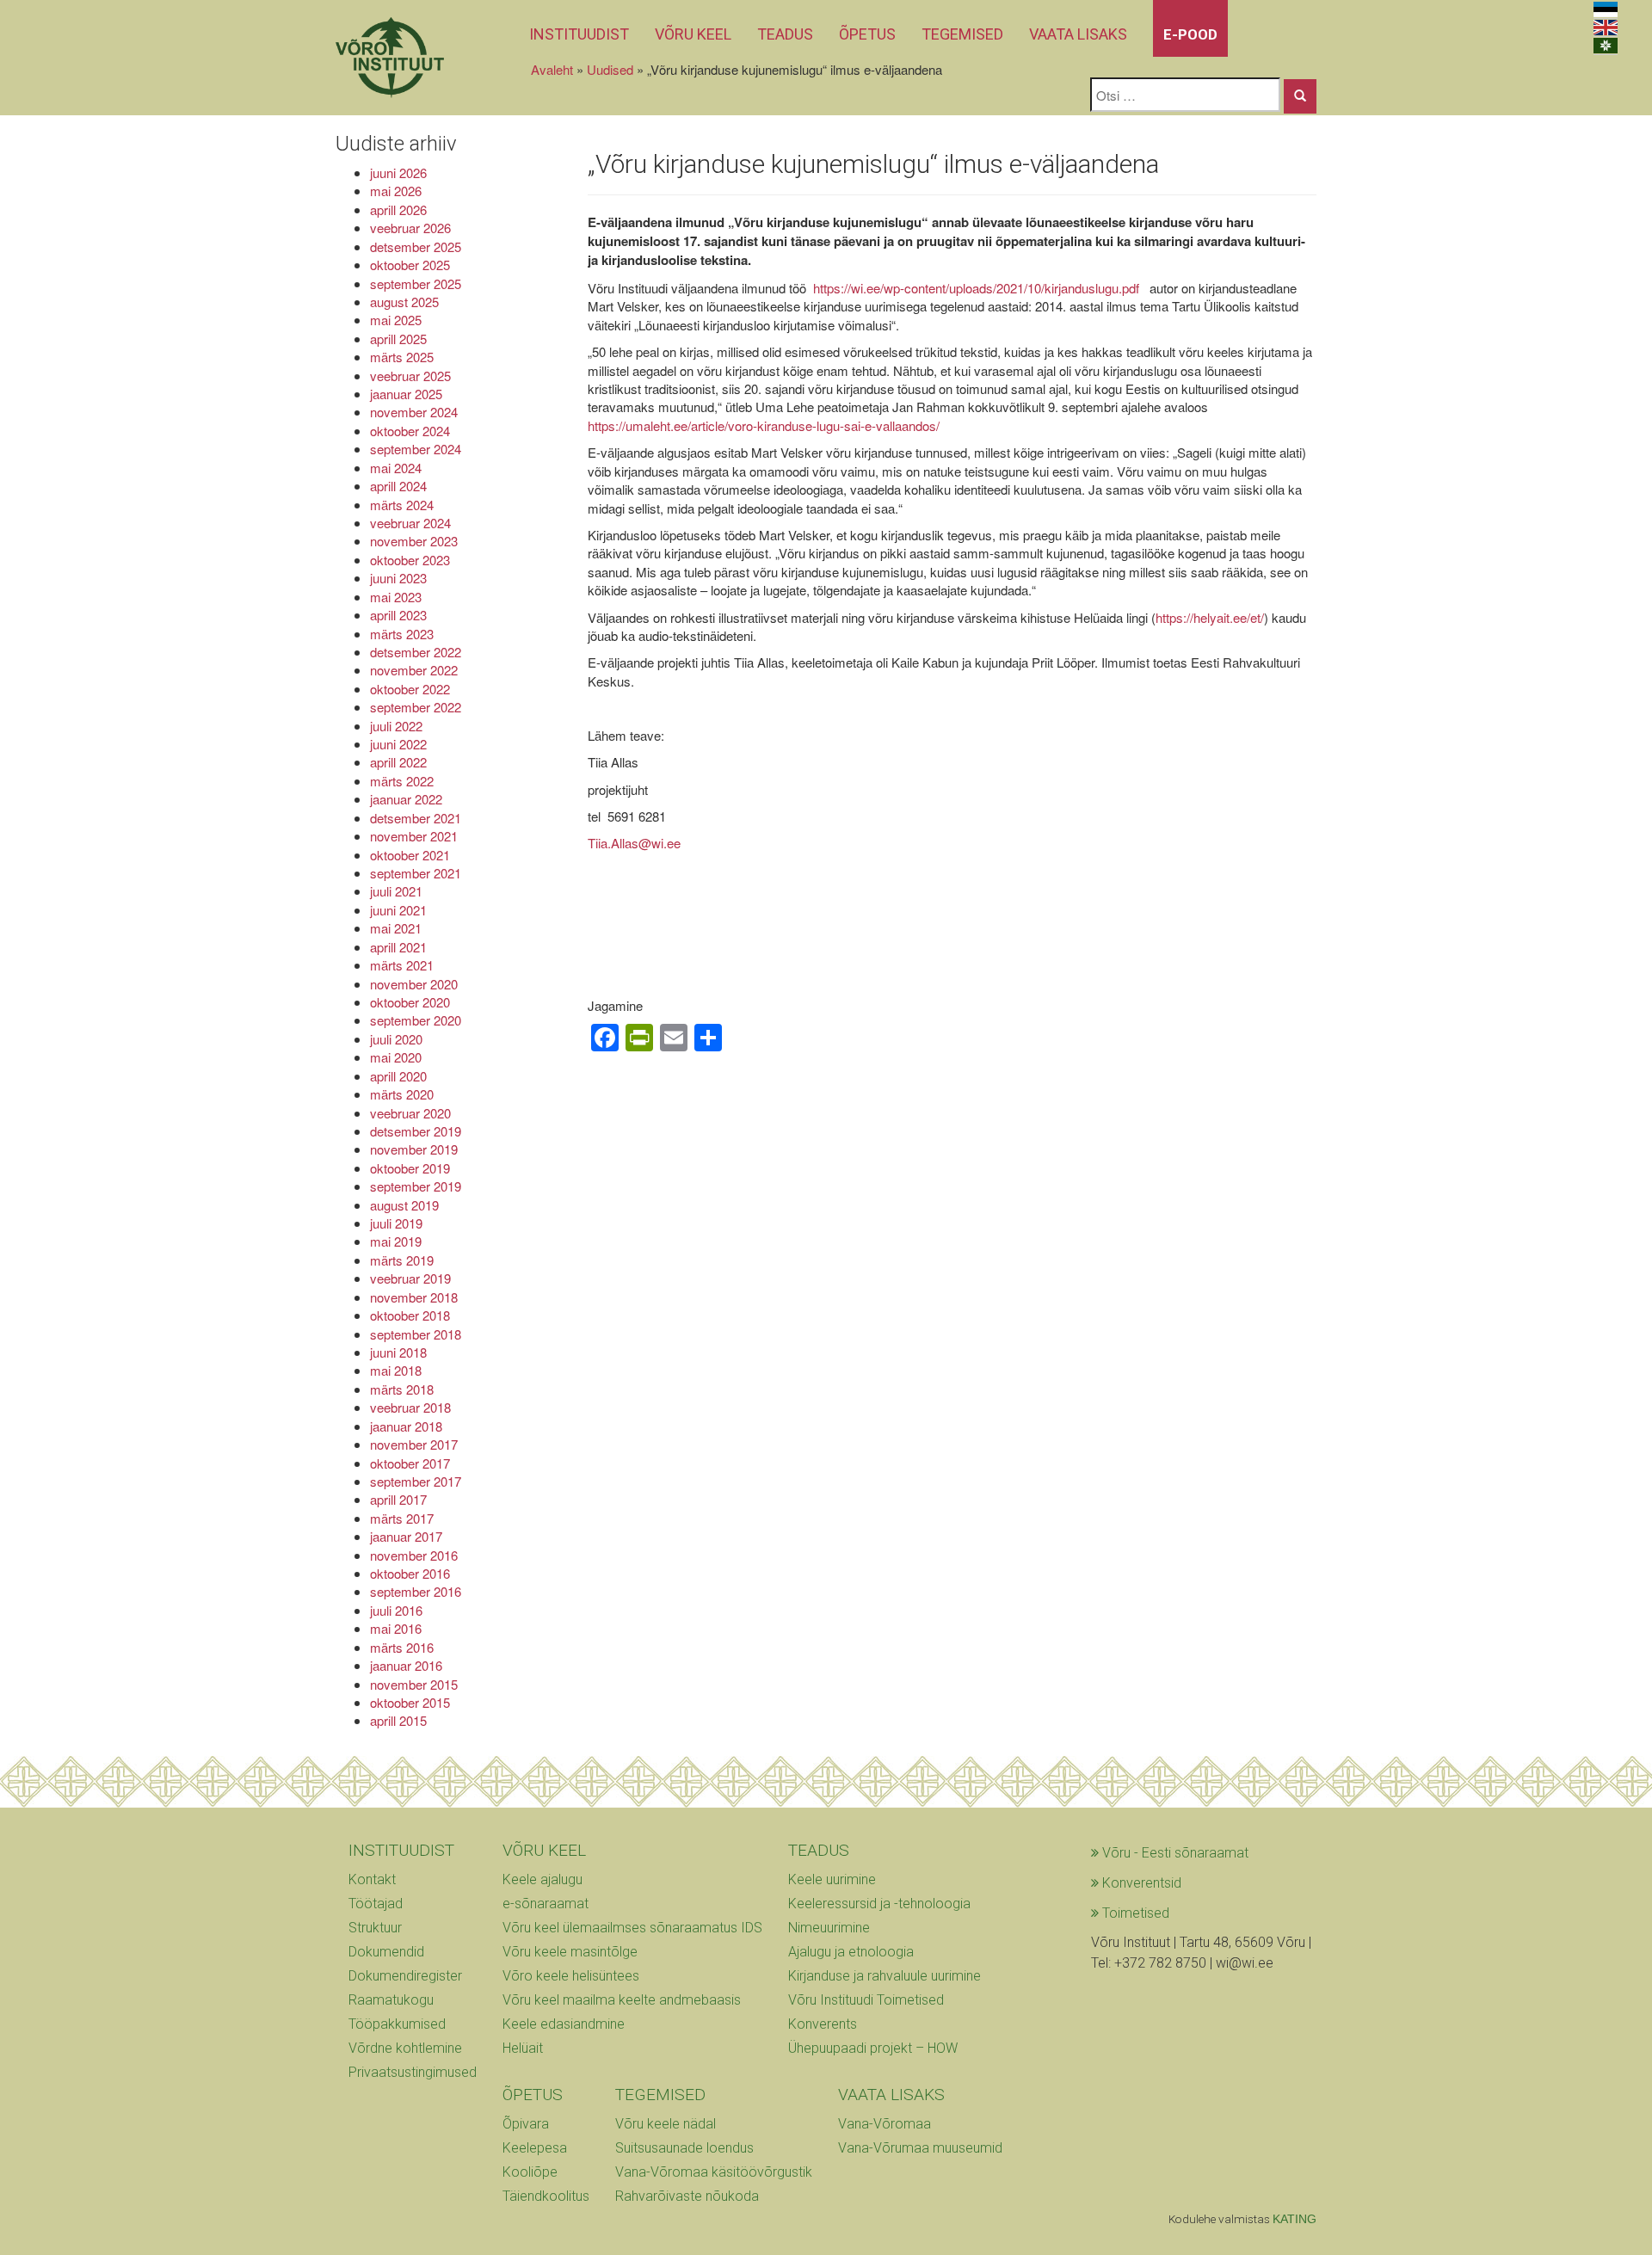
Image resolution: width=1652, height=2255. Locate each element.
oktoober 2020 (410, 1002)
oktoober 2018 (410, 1315)
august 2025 (404, 302)
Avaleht (552, 69)
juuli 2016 (396, 1610)
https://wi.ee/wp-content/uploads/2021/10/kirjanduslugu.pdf (978, 288)
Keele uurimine (832, 1879)
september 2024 (416, 449)
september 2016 (416, 1591)
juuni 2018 (398, 1352)
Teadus (785, 34)
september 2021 (416, 873)
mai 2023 (396, 597)
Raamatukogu (391, 2000)
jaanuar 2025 (406, 394)
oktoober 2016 (410, 1573)
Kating (1294, 2219)
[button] (1300, 96)
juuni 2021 (398, 910)
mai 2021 (396, 928)
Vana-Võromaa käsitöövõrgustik (714, 2172)
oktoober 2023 (410, 560)
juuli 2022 (396, 726)
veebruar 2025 (410, 376)
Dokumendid (386, 1952)
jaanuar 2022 (406, 799)
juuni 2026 (398, 173)
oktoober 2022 (410, 689)
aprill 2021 (398, 947)
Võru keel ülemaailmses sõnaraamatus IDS (632, 1928)
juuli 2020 (396, 1039)
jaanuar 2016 (406, 1665)
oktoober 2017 (410, 1463)
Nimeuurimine (829, 1928)
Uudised (610, 69)
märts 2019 (402, 1260)
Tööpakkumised (397, 2024)
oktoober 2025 (410, 265)
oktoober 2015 (410, 1702)
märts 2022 (402, 781)
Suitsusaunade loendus (684, 2148)
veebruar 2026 (410, 228)
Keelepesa (535, 2148)
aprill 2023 (398, 615)
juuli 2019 (396, 1223)
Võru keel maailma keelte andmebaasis (622, 2000)
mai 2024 (396, 468)
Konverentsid (1140, 1883)
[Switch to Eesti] (1606, 10)
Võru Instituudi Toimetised (866, 2000)
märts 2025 (402, 357)
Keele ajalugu (542, 1879)
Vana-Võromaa (885, 2124)
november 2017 (414, 1444)
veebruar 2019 (410, 1278)
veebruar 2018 (410, 1407)
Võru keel (693, 34)
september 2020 (416, 1020)
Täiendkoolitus (546, 2196)
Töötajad (376, 1904)
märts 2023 (402, 634)
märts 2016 (402, 1647)
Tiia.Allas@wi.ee (634, 843)
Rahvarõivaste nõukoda (687, 2196)
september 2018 (416, 1334)
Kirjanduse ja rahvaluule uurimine (885, 1976)
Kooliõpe (530, 2172)
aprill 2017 (398, 1499)
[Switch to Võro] (1606, 46)
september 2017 (416, 1481)
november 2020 (414, 984)
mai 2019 (396, 1241)
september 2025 (416, 283)
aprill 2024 (398, 486)
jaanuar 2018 (406, 1426)
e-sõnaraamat (546, 1904)
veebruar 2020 (410, 1113)
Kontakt (372, 1879)
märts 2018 (402, 1389)
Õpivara (526, 2124)
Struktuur (375, 1928)
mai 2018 (396, 1370)
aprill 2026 (398, 209)
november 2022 (414, 670)
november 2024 (414, 412)
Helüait (523, 2048)
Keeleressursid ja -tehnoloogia (879, 1904)
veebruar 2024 (410, 523)
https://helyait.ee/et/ (1210, 617)
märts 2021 (402, 965)
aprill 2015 (398, 1720)
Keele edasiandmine (564, 2024)
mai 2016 (396, 1628)
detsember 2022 (416, 652)
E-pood (1190, 34)
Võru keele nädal (666, 2124)
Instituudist (579, 34)
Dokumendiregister (405, 1976)
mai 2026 (396, 191)
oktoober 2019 (410, 1168)
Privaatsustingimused (413, 2072)
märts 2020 (402, 1094)
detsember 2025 (416, 246)
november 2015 (414, 1684)
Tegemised (962, 34)
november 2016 (414, 1555)
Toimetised (1134, 1913)
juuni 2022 (398, 744)
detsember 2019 (416, 1131)
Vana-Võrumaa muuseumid (920, 2148)
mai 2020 (396, 1057)
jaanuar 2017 (406, 1536)
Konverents (823, 2024)
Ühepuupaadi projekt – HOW (873, 2048)
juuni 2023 (398, 578)
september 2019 (416, 1186)
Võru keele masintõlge (570, 1952)
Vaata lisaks (1078, 34)
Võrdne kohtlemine (405, 2048)
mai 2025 (396, 320)
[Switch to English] (1606, 28)
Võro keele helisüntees (571, 1976)
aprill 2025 (398, 339)
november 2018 (414, 1297)
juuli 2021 (396, 891)
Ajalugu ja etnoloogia (851, 1952)
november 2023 (414, 541)
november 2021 (414, 836)
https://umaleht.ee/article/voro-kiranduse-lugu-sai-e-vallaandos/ (764, 425)
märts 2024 (402, 505)
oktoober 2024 (410, 431)
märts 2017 (402, 1518)
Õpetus (867, 34)
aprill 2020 (398, 1076)
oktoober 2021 (410, 855)
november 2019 (414, 1149)
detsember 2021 (416, 818)
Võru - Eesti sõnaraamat (1174, 1853)
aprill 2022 (398, 762)
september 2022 (416, 707)
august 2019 (404, 1205)
